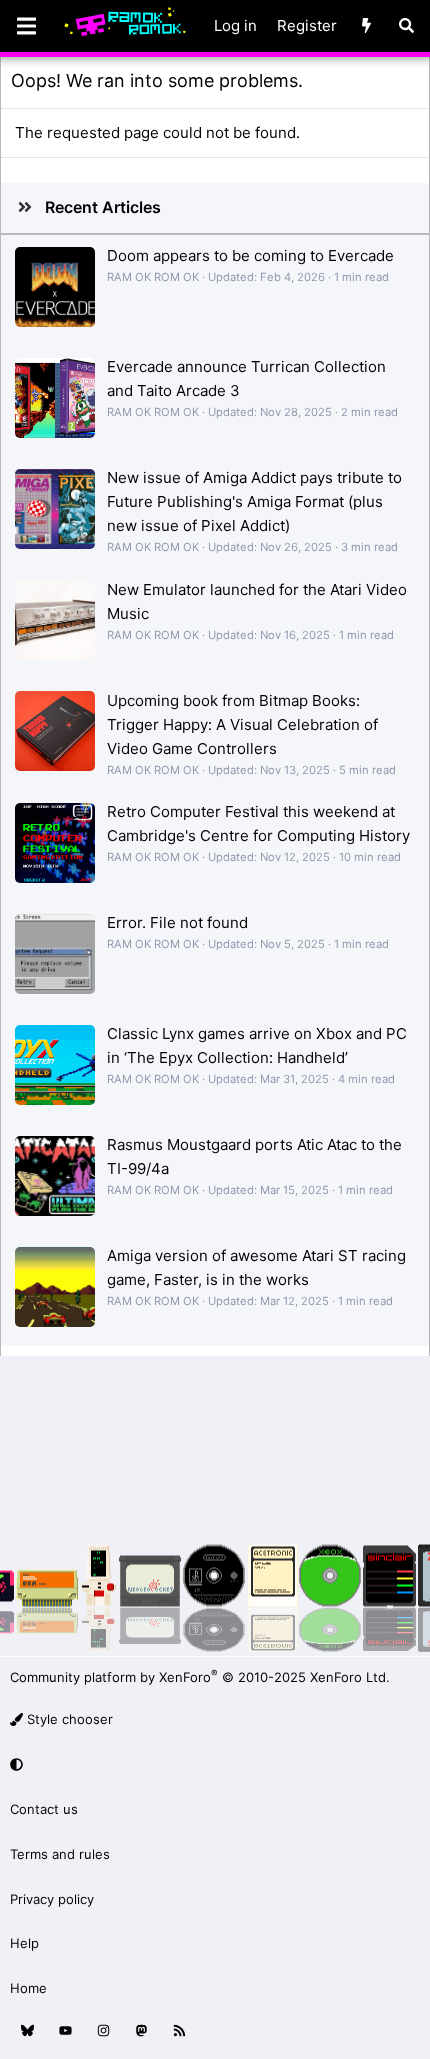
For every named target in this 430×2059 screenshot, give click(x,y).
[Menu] (26, 26)
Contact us (44, 1809)
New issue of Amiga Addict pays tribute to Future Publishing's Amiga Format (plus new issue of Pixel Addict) (254, 501)
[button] (212, 1764)
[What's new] (366, 26)
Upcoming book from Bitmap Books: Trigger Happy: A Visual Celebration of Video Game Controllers (242, 724)
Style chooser (68, 1719)
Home (28, 1988)
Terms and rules (60, 1854)
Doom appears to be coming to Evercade (250, 255)
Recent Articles (103, 207)
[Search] (406, 26)
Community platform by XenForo (200, 1677)
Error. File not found (177, 922)
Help (24, 1943)
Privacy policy (52, 1899)
